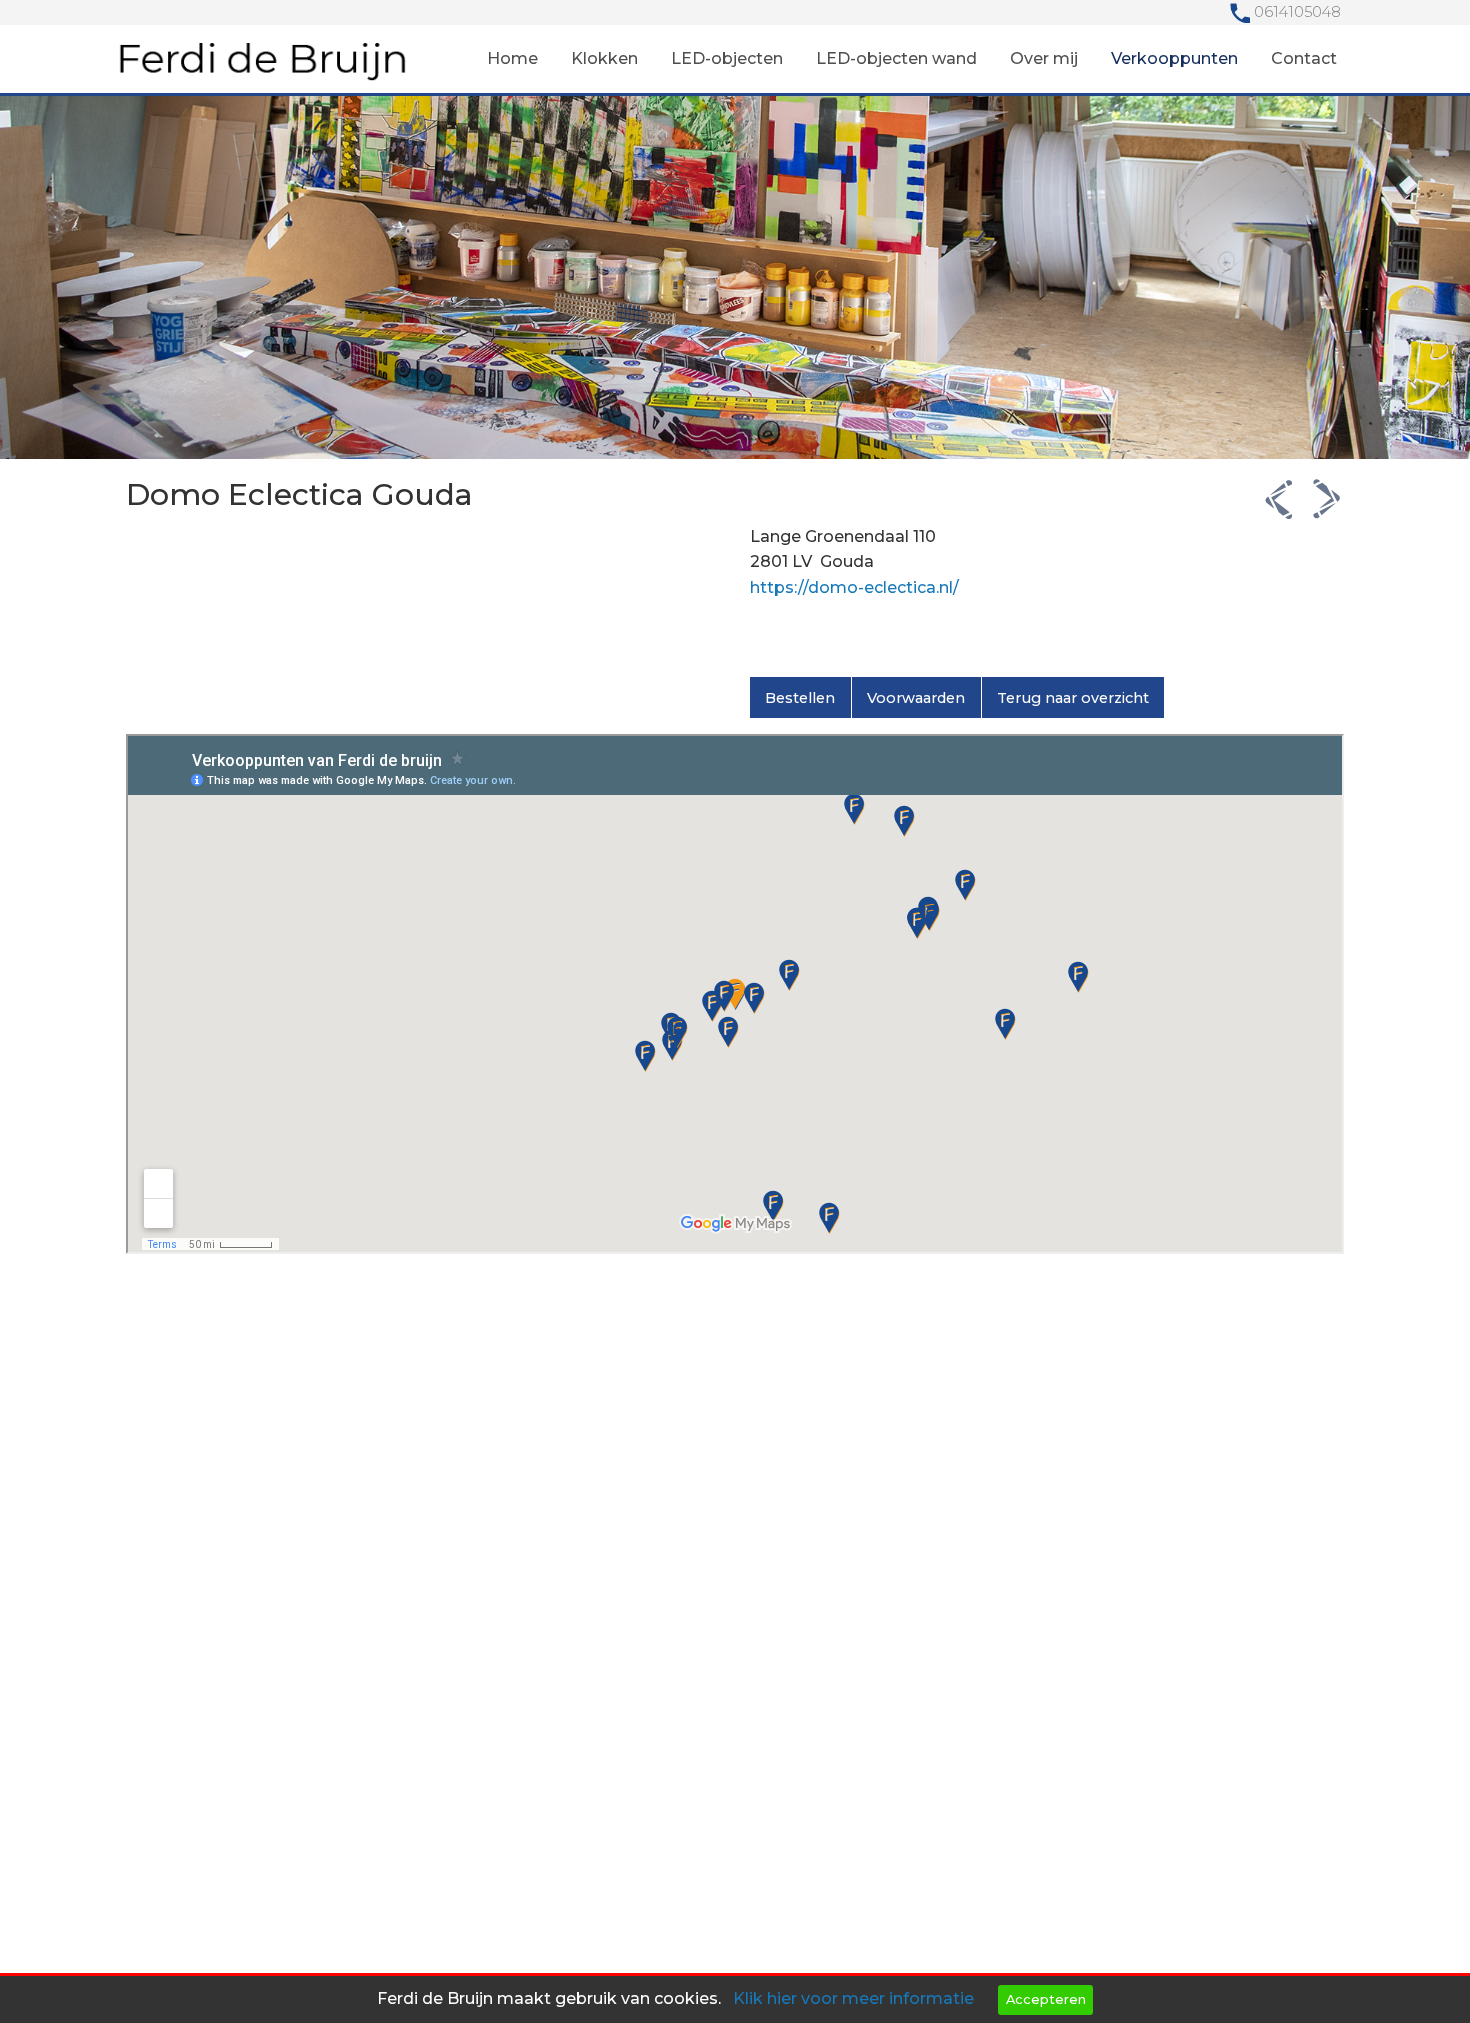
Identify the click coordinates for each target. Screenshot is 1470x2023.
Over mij (1044, 58)
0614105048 (1297, 12)
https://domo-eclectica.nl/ (854, 587)
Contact (1304, 58)
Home (512, 58)
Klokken (604, 58)
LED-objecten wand (896, 58)
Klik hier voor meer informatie (853, 1998)
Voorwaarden (916, 698)
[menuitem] (512, 59)
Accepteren (1046, 1999)
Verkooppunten (1174, 58)
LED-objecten (727, 58)
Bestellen (800, 698)
